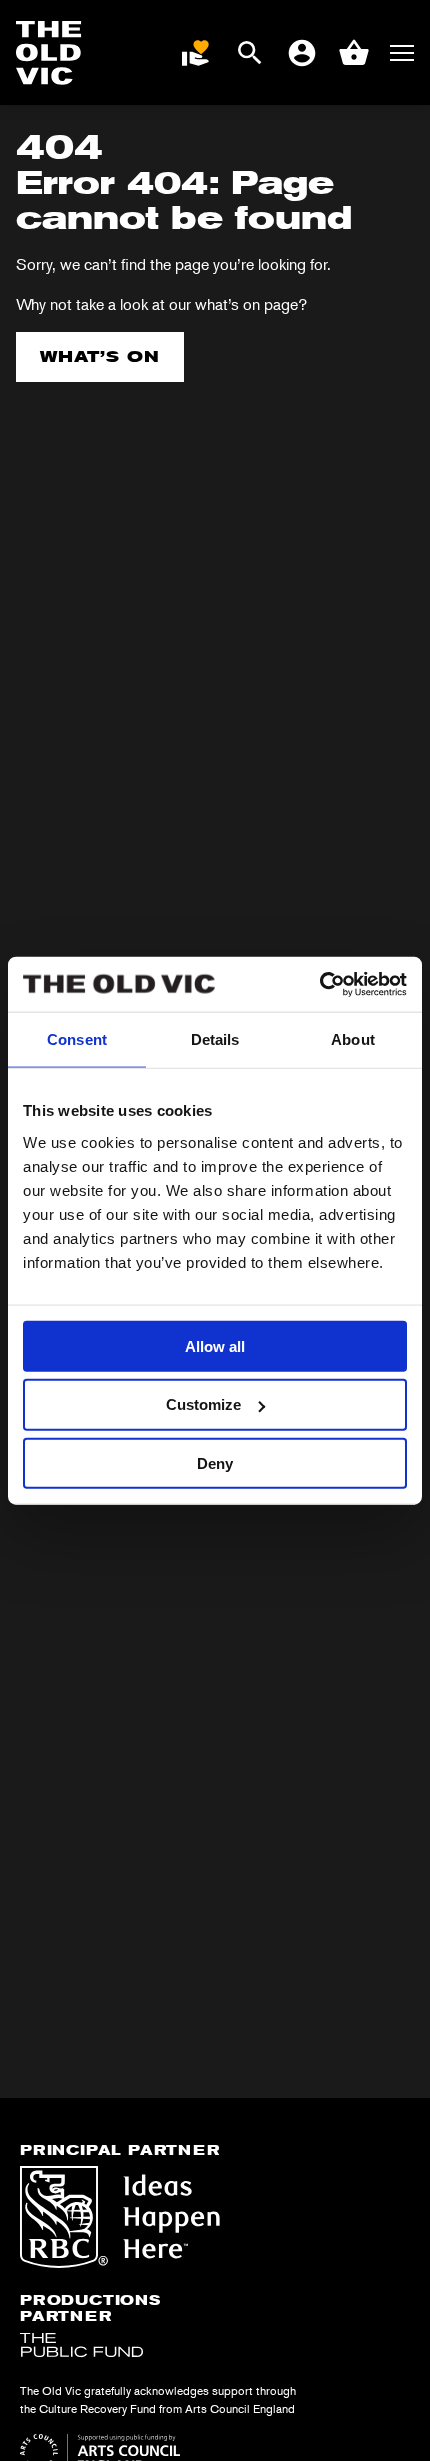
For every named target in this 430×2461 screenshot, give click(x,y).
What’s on (100, 356)
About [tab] (353, 1039)
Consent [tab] (77, 1039)
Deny (215, 1463)
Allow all (215, 1345)
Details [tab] (215, 1039)
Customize (203, 1404)
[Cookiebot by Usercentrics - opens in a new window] (319, 984)
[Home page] (49, 53)
